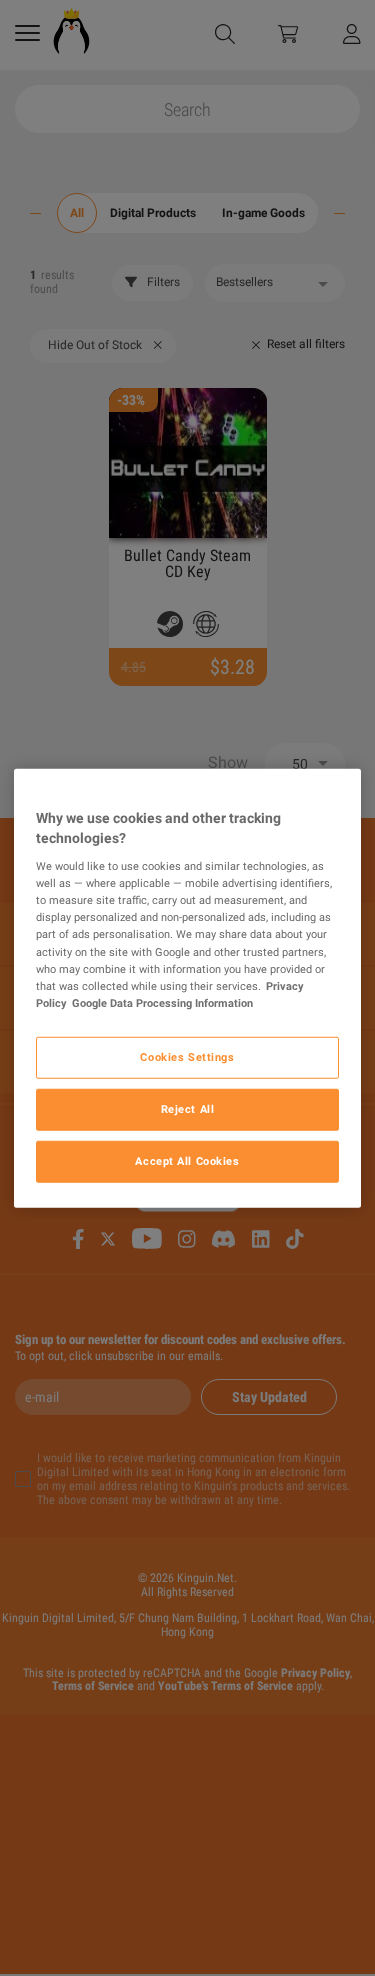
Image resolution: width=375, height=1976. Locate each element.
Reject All (188, 1108)
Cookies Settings (187, 1056)
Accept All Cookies (187, 1160)
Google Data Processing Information (162, 1002)
